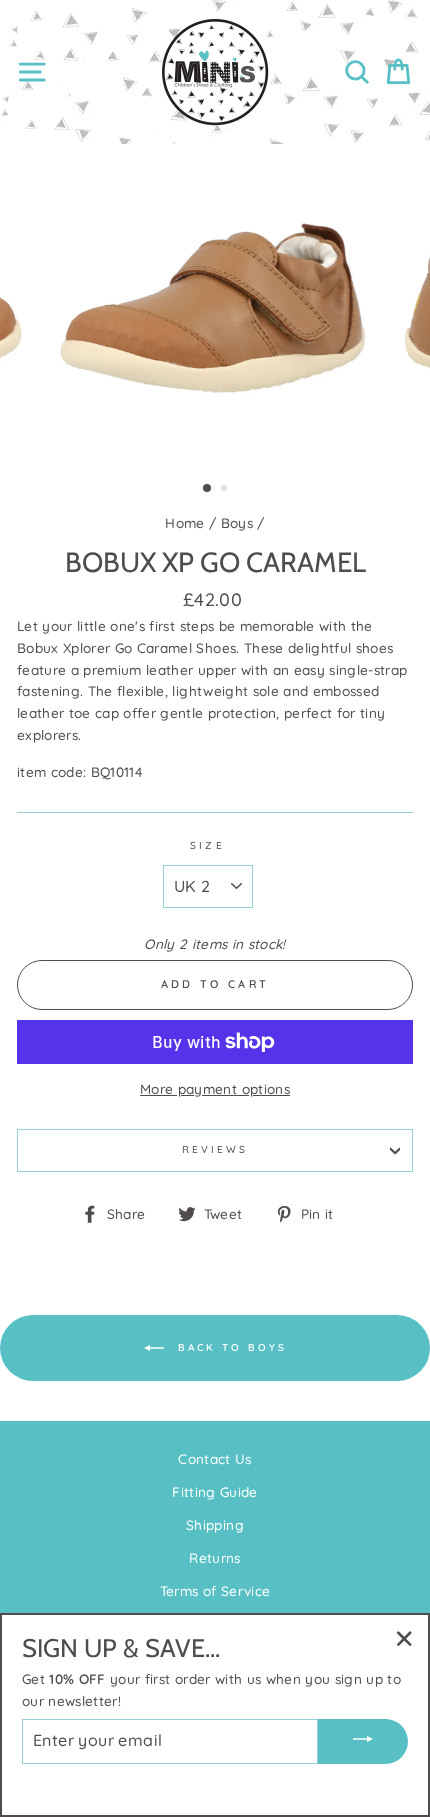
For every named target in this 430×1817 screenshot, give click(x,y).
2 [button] (226, 490)
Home (184, 522)
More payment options (215, 1088)
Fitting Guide (214, 1491)
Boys (237, 522)
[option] (215, 304)
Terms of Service (215, 1590)
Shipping (215, 1524)
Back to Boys (229, 1347)
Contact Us (214, 1458)
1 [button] (208, 489)
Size (207, 845)
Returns (214, 1557)
